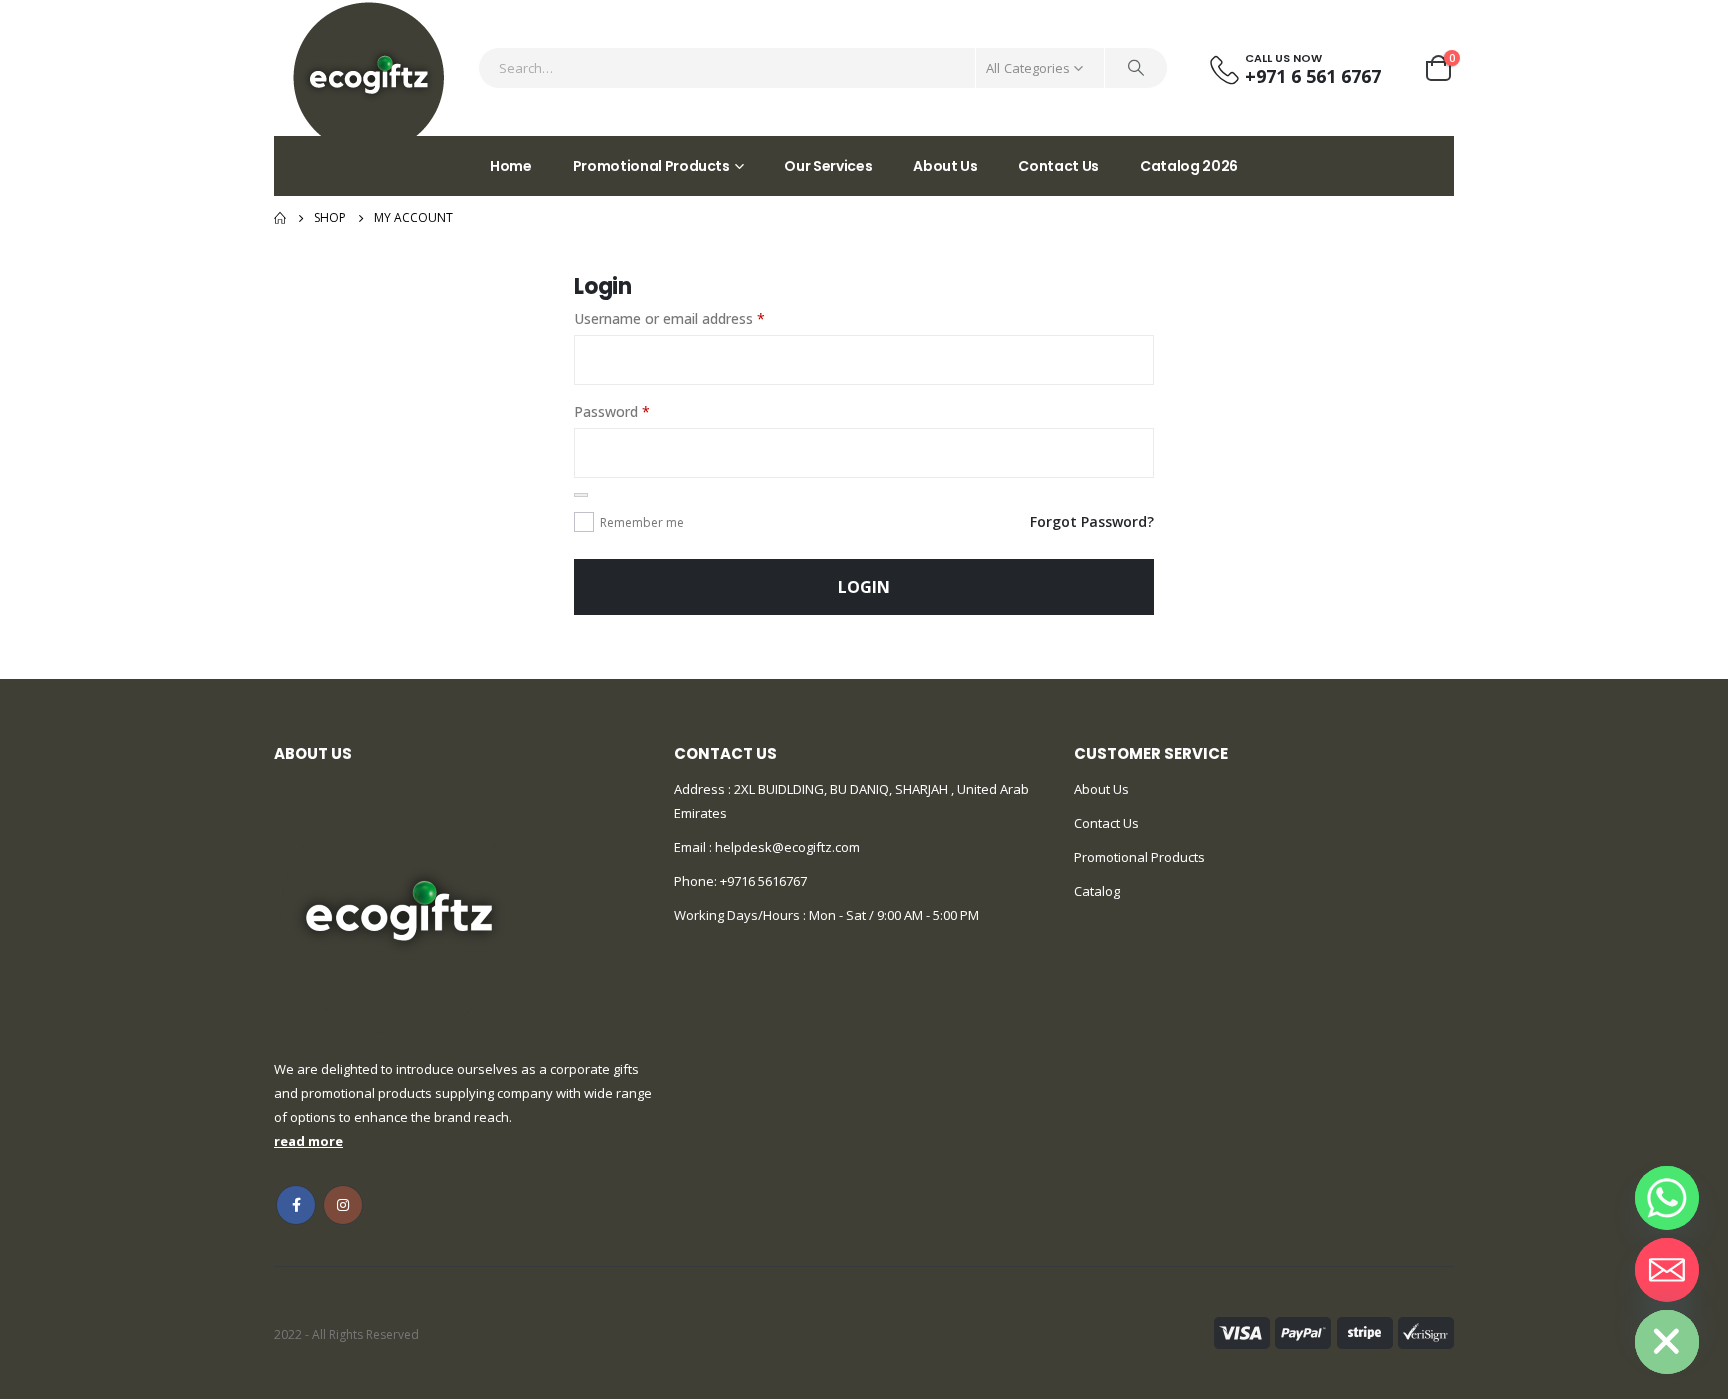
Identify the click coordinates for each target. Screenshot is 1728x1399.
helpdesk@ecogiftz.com (786, 847)
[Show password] (581, 495)
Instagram (343, 1205)
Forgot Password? (1092, 521)
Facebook (296, 1205)
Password (640, 411)
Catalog (1097, 891)
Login (864, 587)
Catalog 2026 (1189, 166)
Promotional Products (651, 166)
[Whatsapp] (1667, 1198)
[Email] (1667, 1270)
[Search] (1136, 68)
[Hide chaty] (1667, 1342)
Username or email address (697, 318)
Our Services (828, 166)
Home (511, 166)
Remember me (642, 522)
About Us (945, 166)
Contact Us (1058, 166)
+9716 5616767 (763, 881)
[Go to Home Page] (280, 218)
